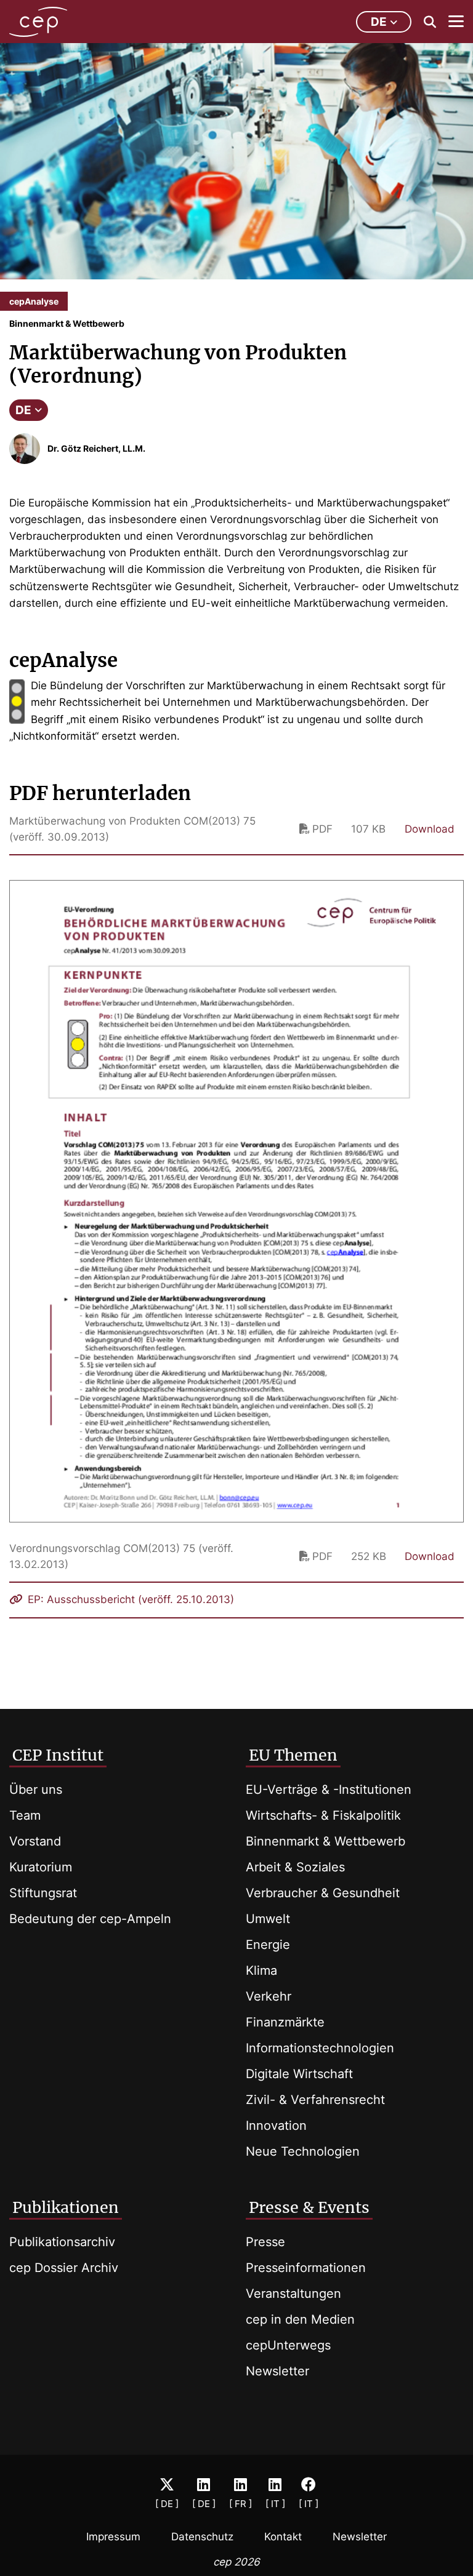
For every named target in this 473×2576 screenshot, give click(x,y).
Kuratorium (41, 1867)
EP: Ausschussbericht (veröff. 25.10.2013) (129, 1599)
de (379, 22)
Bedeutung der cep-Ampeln (90, 1919)
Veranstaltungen (293, 2294)
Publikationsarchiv (62, 2242)
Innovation (276, 2126)
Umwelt (268, 1919)
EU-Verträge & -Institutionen (329, 1790)
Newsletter (277, 2371)
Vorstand (35, 1841)
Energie (268, 1945)
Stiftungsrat (43, 1893)
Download (430, 829)
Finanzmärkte (285, 2022)
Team (25, 1815)
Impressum (113, 2537)
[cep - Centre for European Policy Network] (38, 22)
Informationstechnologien (320, 2048)
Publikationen (66, 2207)
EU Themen (293, 1755)
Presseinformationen (306, 2268)
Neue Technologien (303, 2151)
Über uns (36, 1790)
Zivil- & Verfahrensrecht (315, 2100)
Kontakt (283, 2537)
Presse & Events (309, 2207)
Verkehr (269, 1996)
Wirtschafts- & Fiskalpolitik (323, 1815)
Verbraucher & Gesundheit (323, 1893)
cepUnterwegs (288, 2345)
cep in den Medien (300, 2319)
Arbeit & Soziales (295, 1867)
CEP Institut (58, 1755)
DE (23, 410)
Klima (261, 1970)
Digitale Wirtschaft (299, 2074)
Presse (265, 2242)
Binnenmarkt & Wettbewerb (325, 1841)
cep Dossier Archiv (64, 2268)
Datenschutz (202, 2537)
